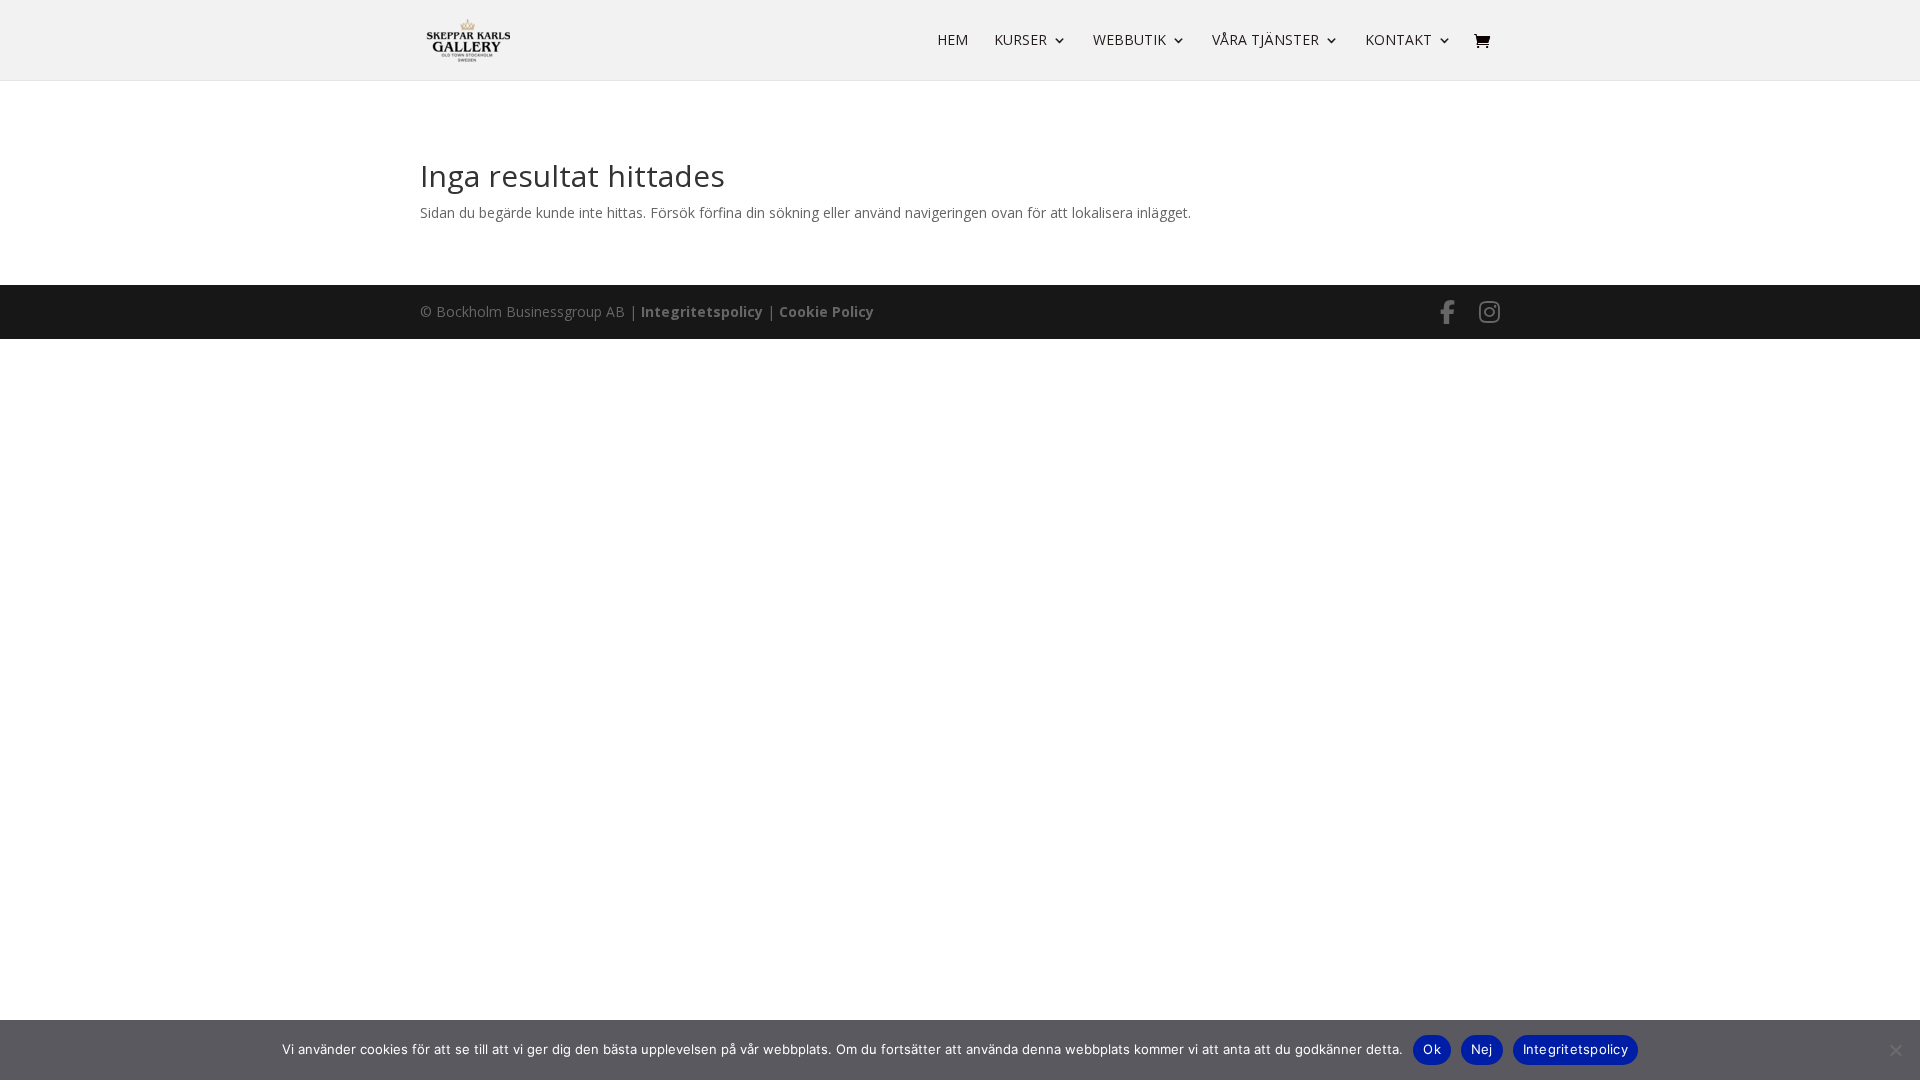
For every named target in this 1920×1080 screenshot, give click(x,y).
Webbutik (1129, 41)
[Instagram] (1489, 312)
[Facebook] (1447, 312)
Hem (952, 41)
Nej (1482, 1049)
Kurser (1020, 41)
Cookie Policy (826, 311)
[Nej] (1895, 1050)
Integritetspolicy (702, 311)
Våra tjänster (1265, 41)
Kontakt (1398, 41)
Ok (1432, 1049)
